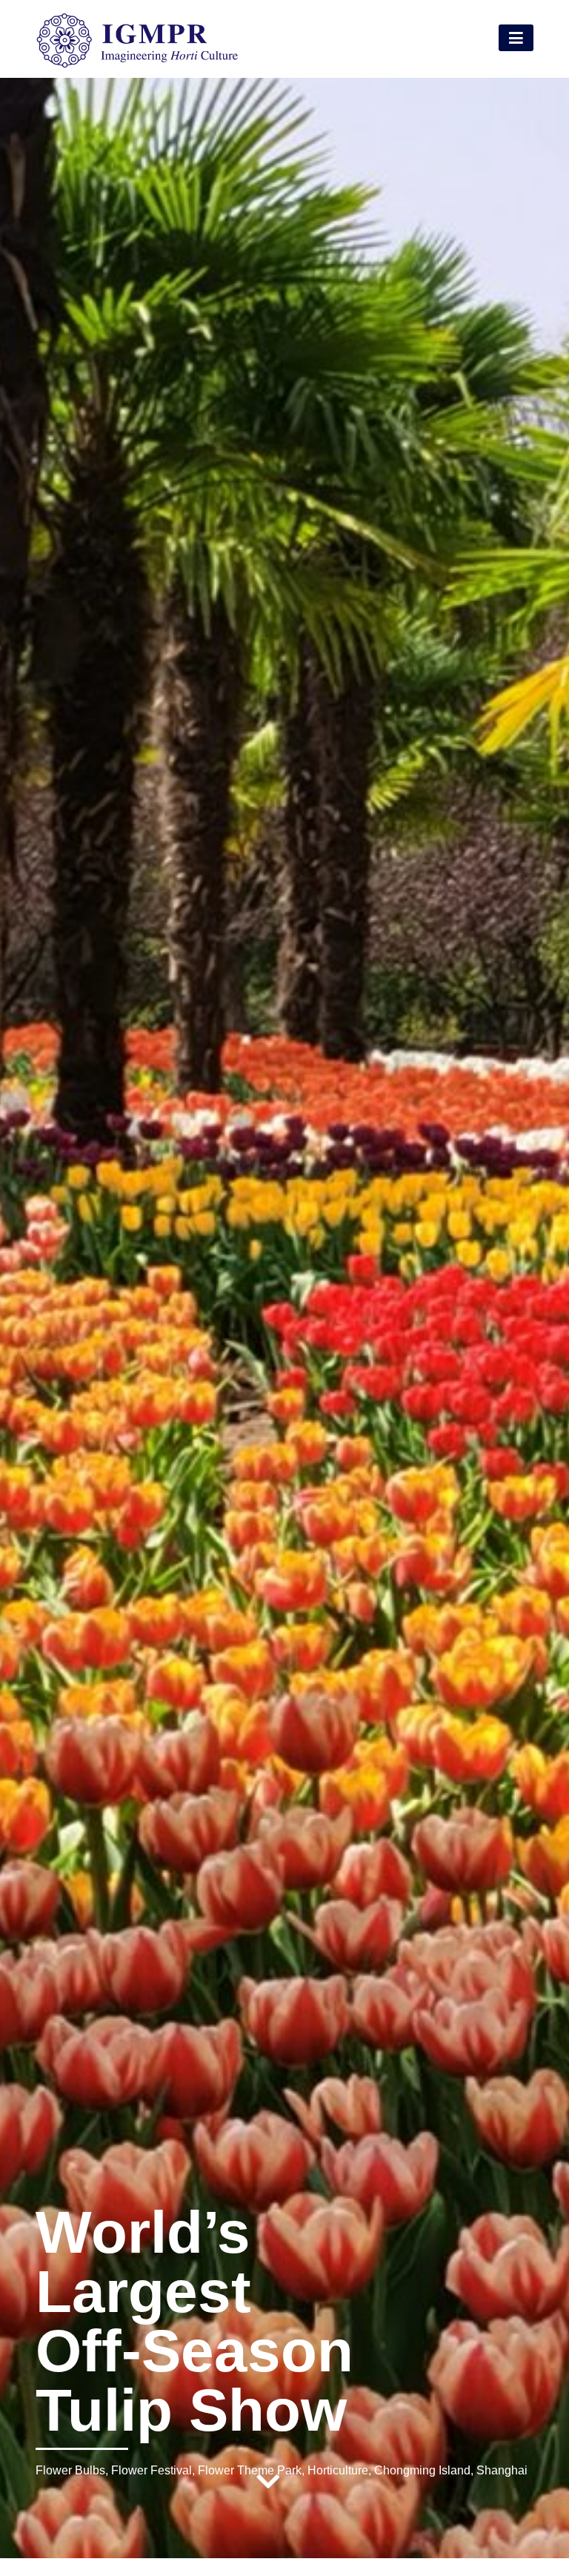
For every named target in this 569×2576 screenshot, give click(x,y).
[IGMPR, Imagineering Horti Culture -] (137, 65)
